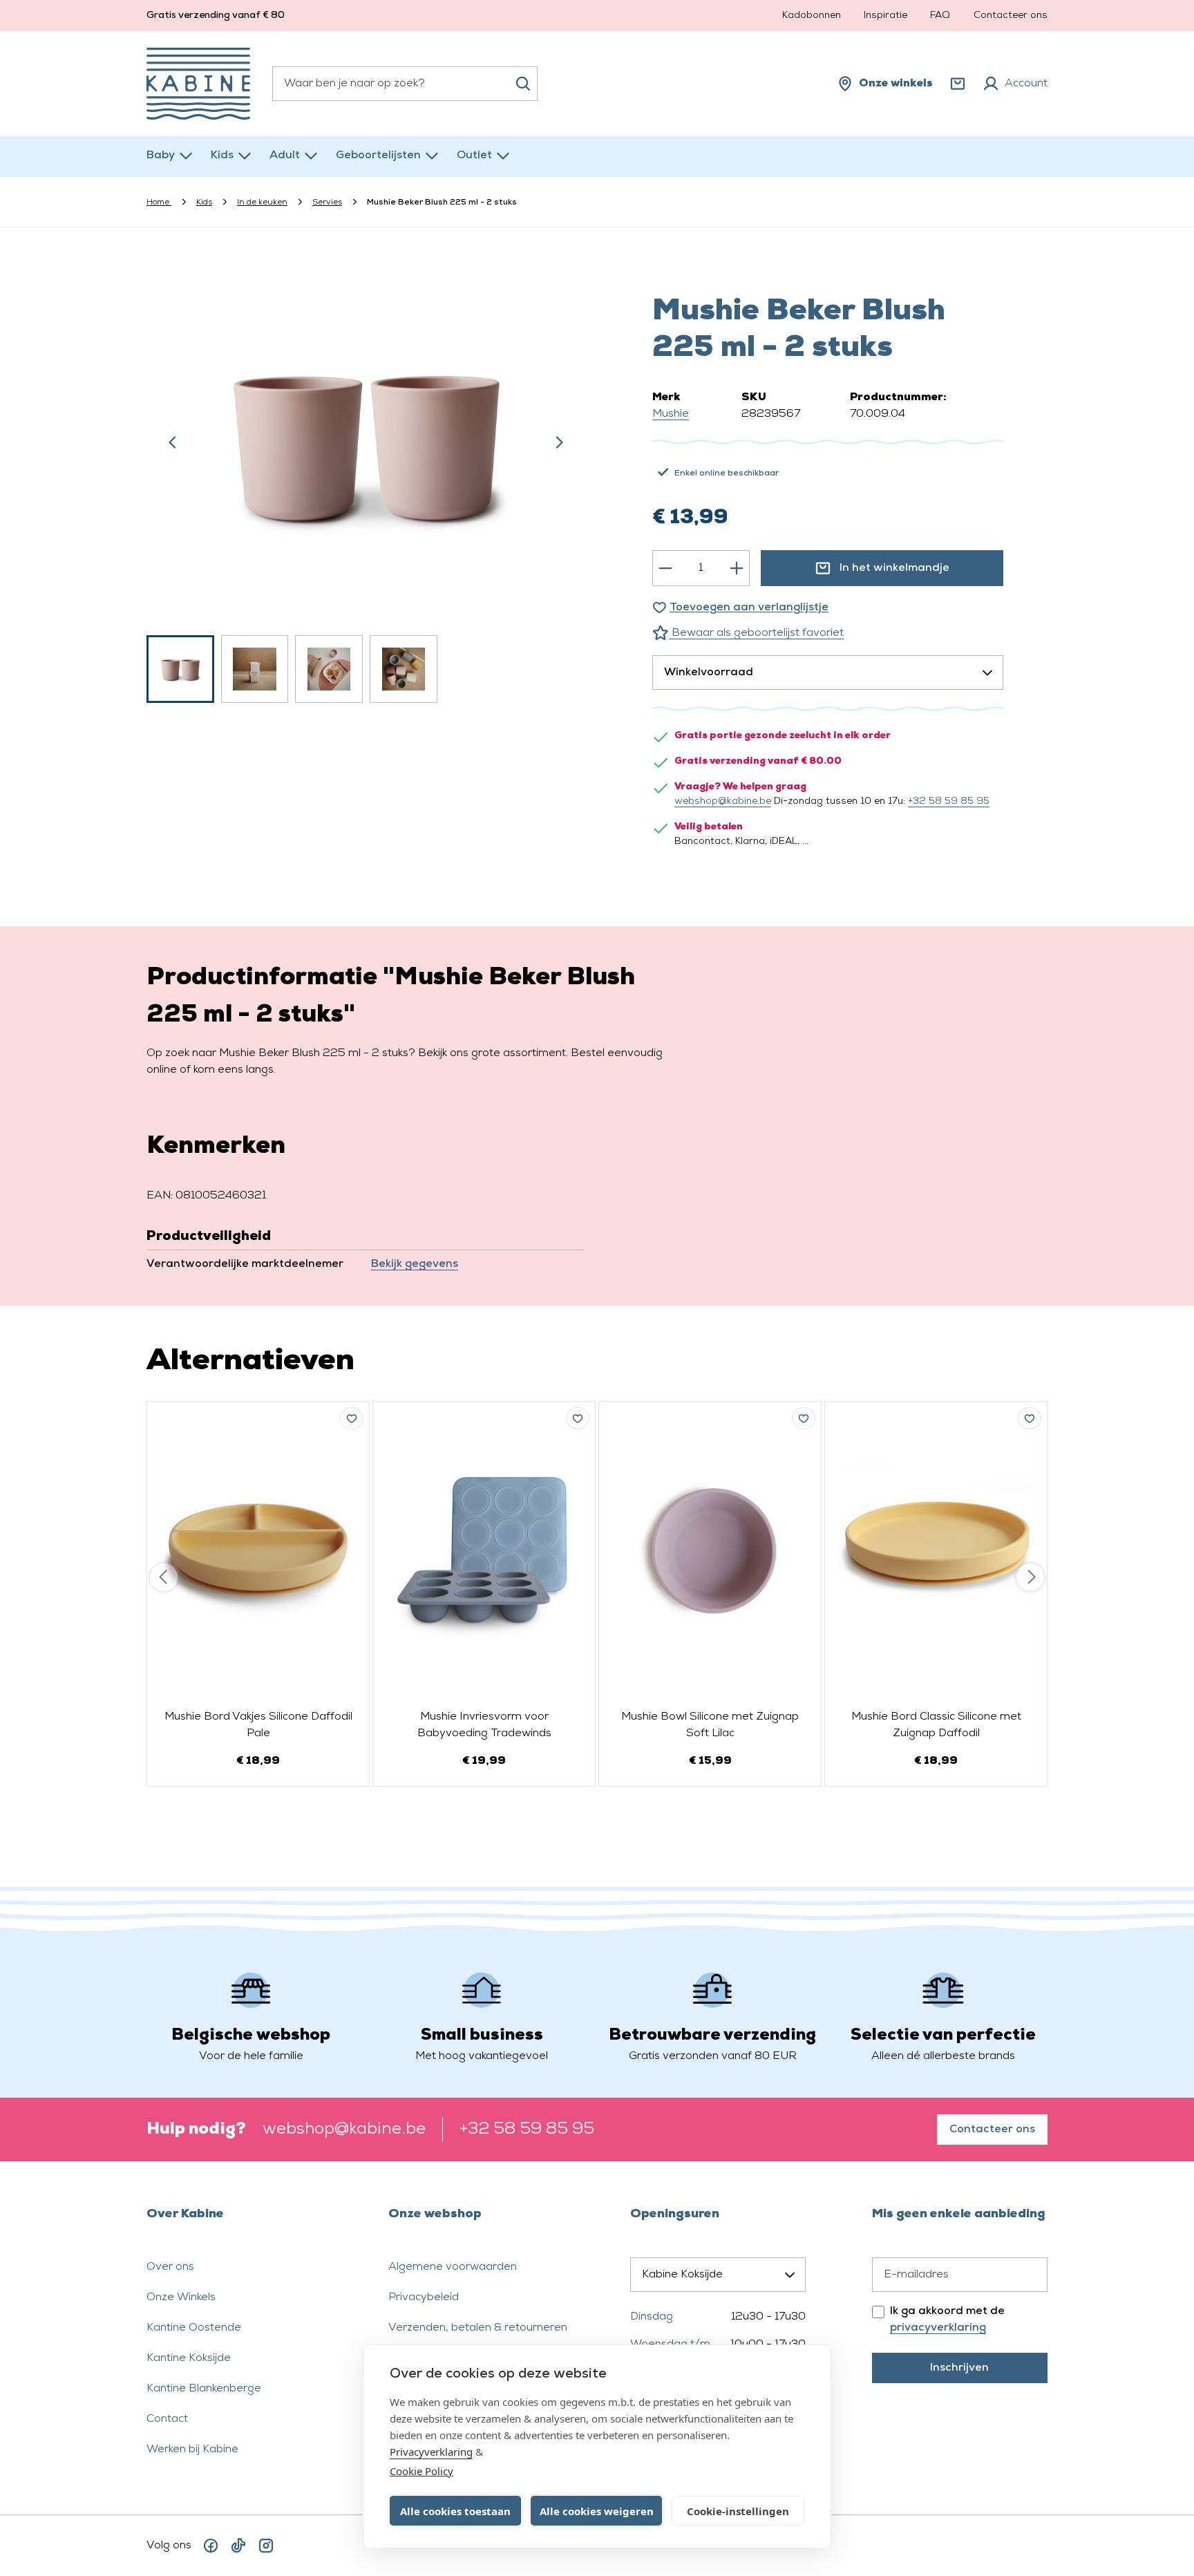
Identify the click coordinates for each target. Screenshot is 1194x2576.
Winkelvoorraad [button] (709, 673)
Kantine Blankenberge (204, 2389)
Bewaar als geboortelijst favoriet (756, 633)
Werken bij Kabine (192, 2450)
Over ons (170, 2267)
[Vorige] (173, 442)
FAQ (940, 16)
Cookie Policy (421, 2471)
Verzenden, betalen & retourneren (478, 2328)
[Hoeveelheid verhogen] (737, 568)
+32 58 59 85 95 (949, 801)
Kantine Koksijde (189, 2358)
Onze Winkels (181, 2297)
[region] (366, 482)
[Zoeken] (523, 84)
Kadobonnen (812, 16)
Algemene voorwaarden (453, 2267)
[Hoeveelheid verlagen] (665, 568)
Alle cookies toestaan (455, 2511)
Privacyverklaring (431, 2452)
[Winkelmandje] (958, 84)
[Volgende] (559, 442)
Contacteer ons (1011, 16)
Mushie (671, 414)
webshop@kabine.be (723, 801)
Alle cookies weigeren (597, 2511)
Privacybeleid (424, 2297)
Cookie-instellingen (738, 2511)
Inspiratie (885, 16)
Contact (167, 2419)
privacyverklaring (938, 2328)
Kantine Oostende (194, 2328)
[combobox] (405, 84)
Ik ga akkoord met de (947, 2320)
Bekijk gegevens (415, 1264)
